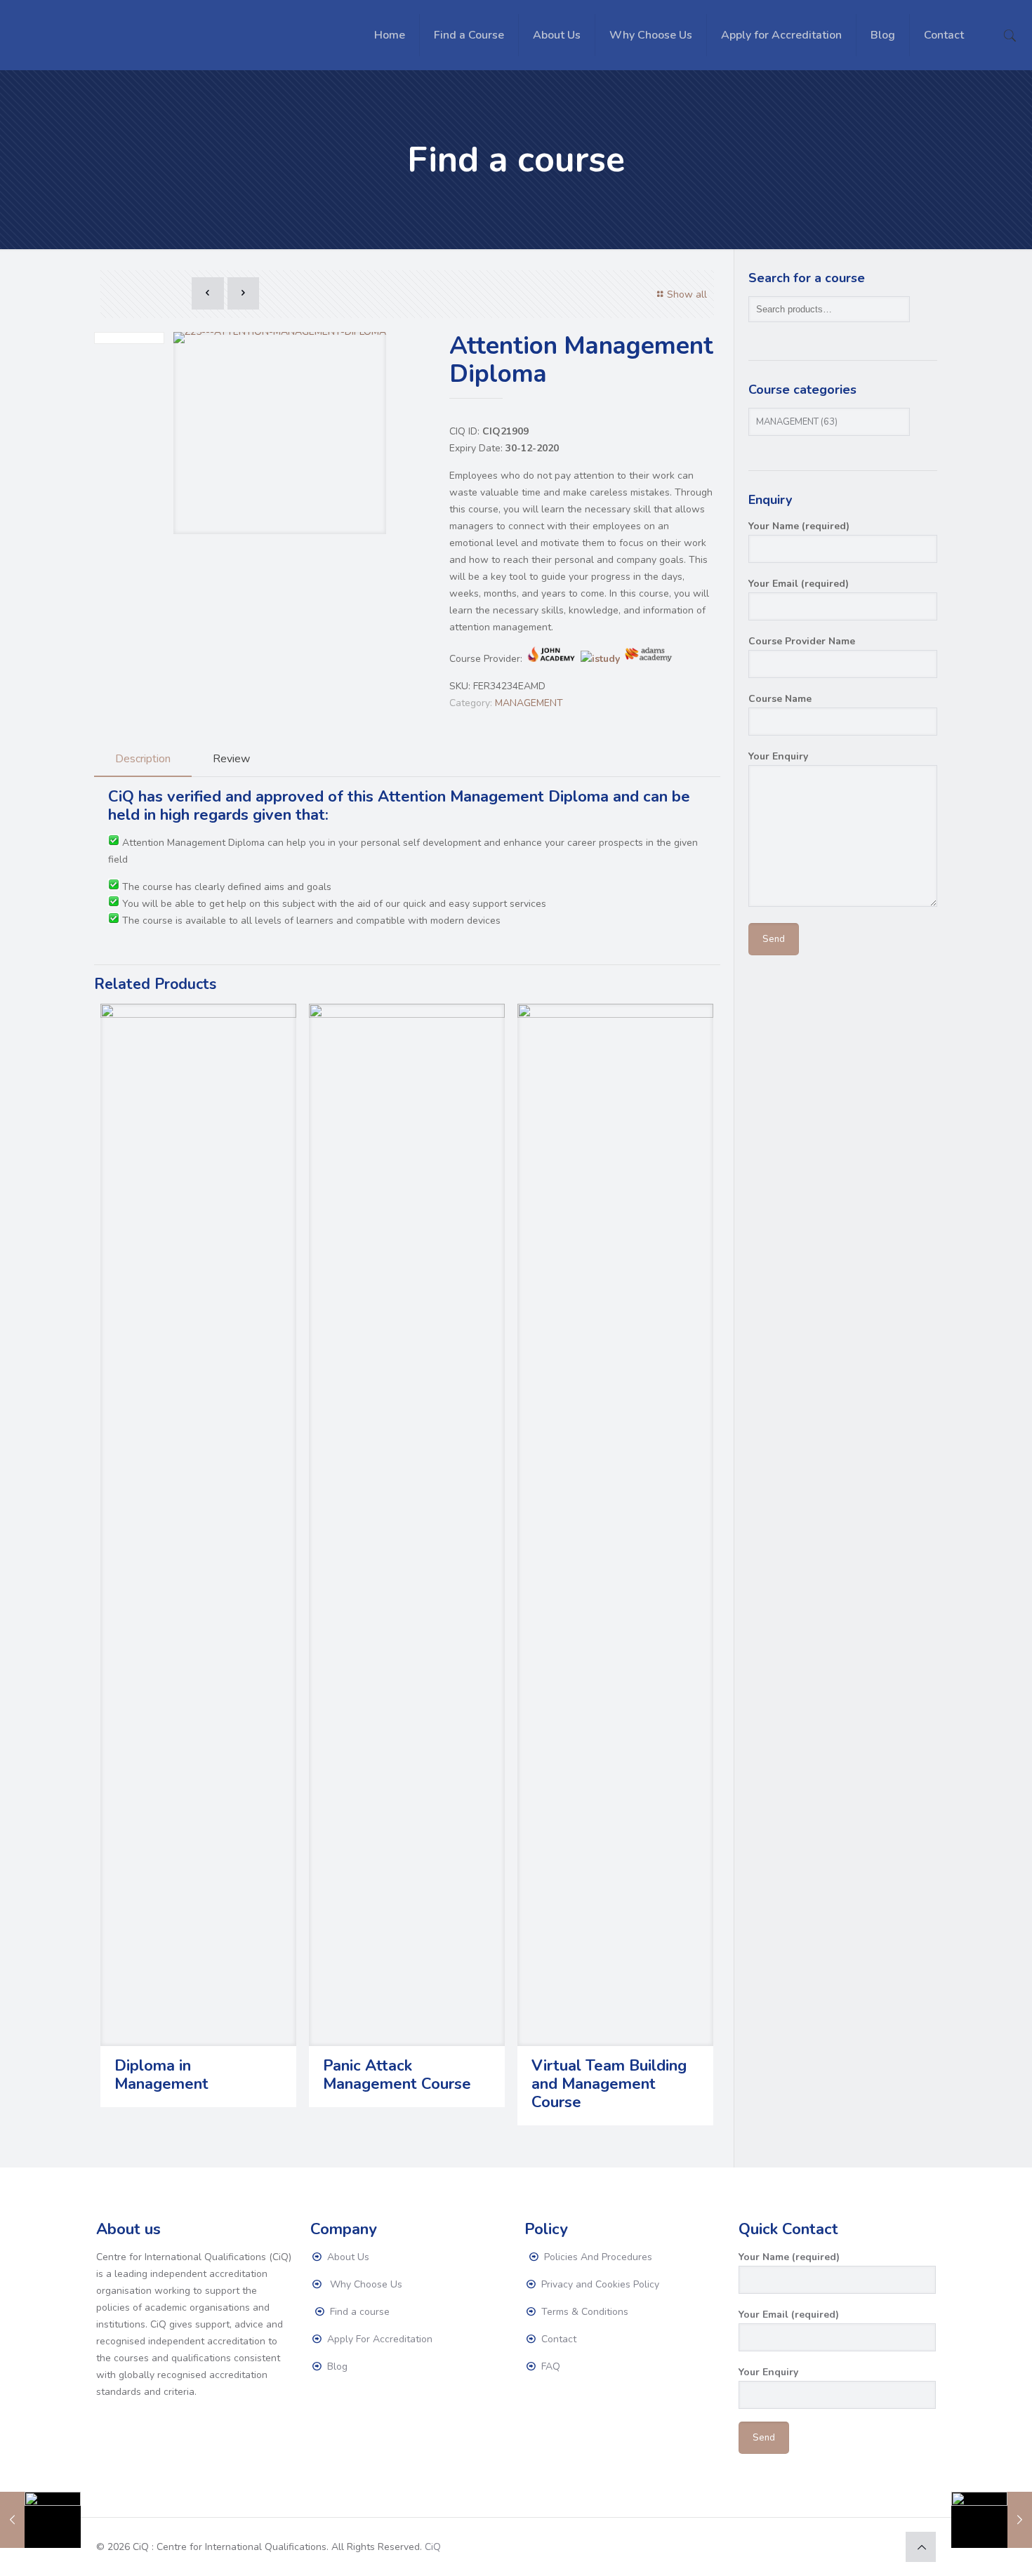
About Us (347, 2257)
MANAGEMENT (529, 703)
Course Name (780, 699)
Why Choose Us (363, 2284)
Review (231, 759)
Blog (336, 2366)
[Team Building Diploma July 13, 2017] (992, 2520)
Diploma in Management (161, 2075)
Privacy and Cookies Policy (599, 2284)
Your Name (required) (799, 526)
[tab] (143, 759)
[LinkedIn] (865, 2547)
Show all (687, 294)
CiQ (433, 2547)
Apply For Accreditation (378, 2339)
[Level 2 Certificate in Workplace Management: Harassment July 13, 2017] (40, 2520)
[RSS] (884, 2547)
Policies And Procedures (597, 2257)
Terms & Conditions (583, 2312)
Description (143, 759)
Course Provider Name (802, 641)
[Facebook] (827, 2547)
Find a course (358, 2312)
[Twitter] (846, 2547)
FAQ (549, 2366)
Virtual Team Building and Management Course (609, 2084)
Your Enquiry (778, 756)
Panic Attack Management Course (397, 2075)
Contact (557, 2339)
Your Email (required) (799, 584)
